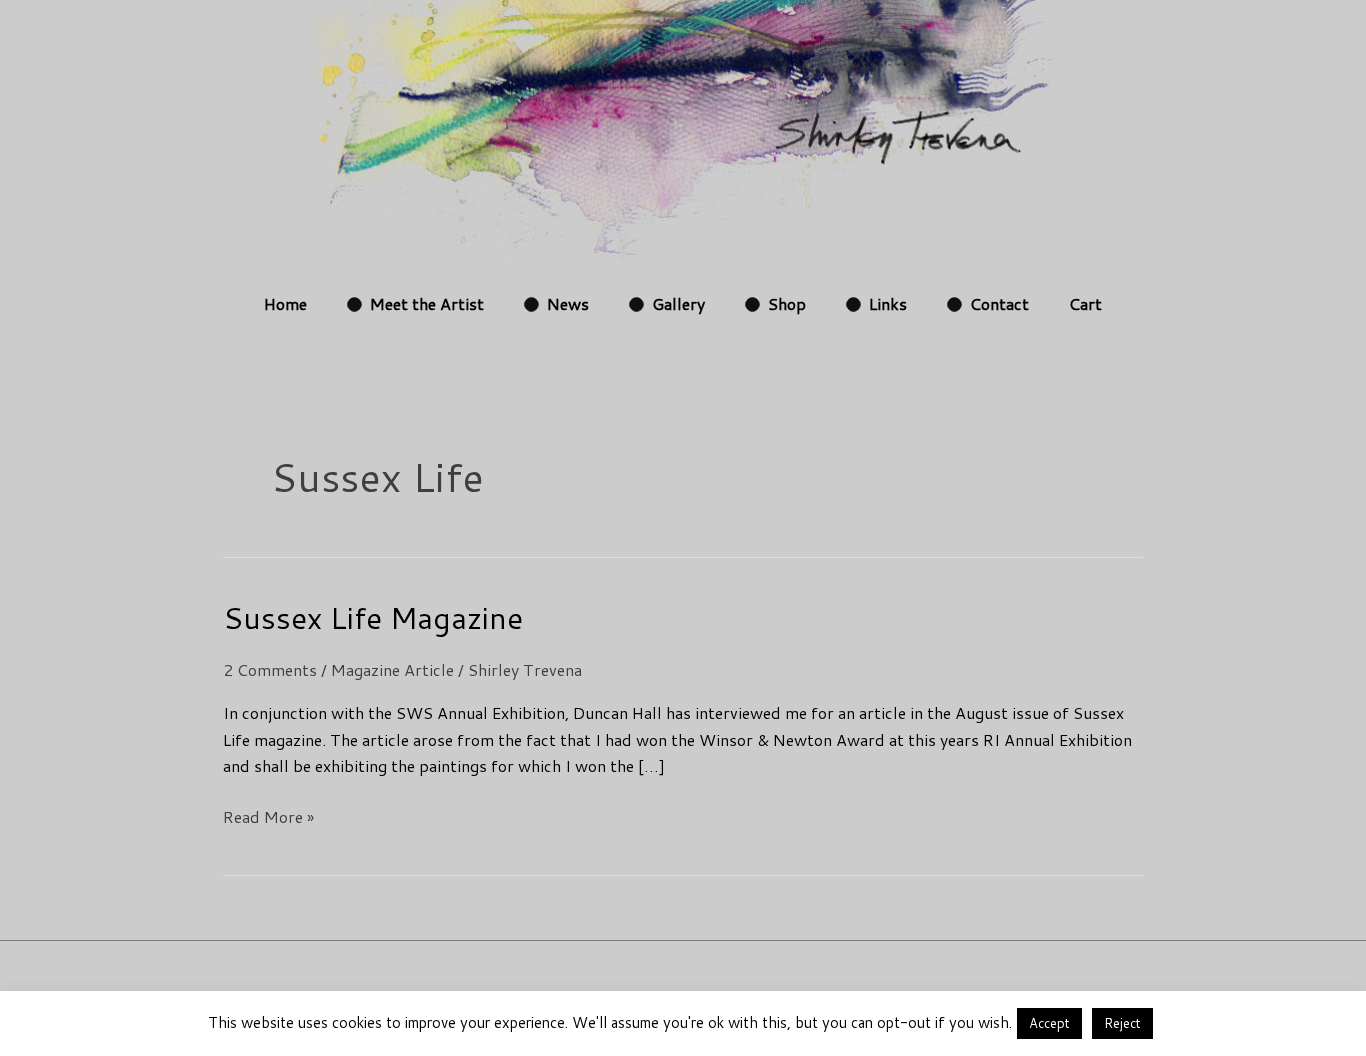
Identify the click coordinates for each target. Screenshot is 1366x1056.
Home (285, 303)
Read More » (268, 816)
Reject (1122, 1023)
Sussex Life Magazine (373, 617)
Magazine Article (392, 669)
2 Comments (270, 669)
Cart (1085, 303)
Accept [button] (1049, 1023)
